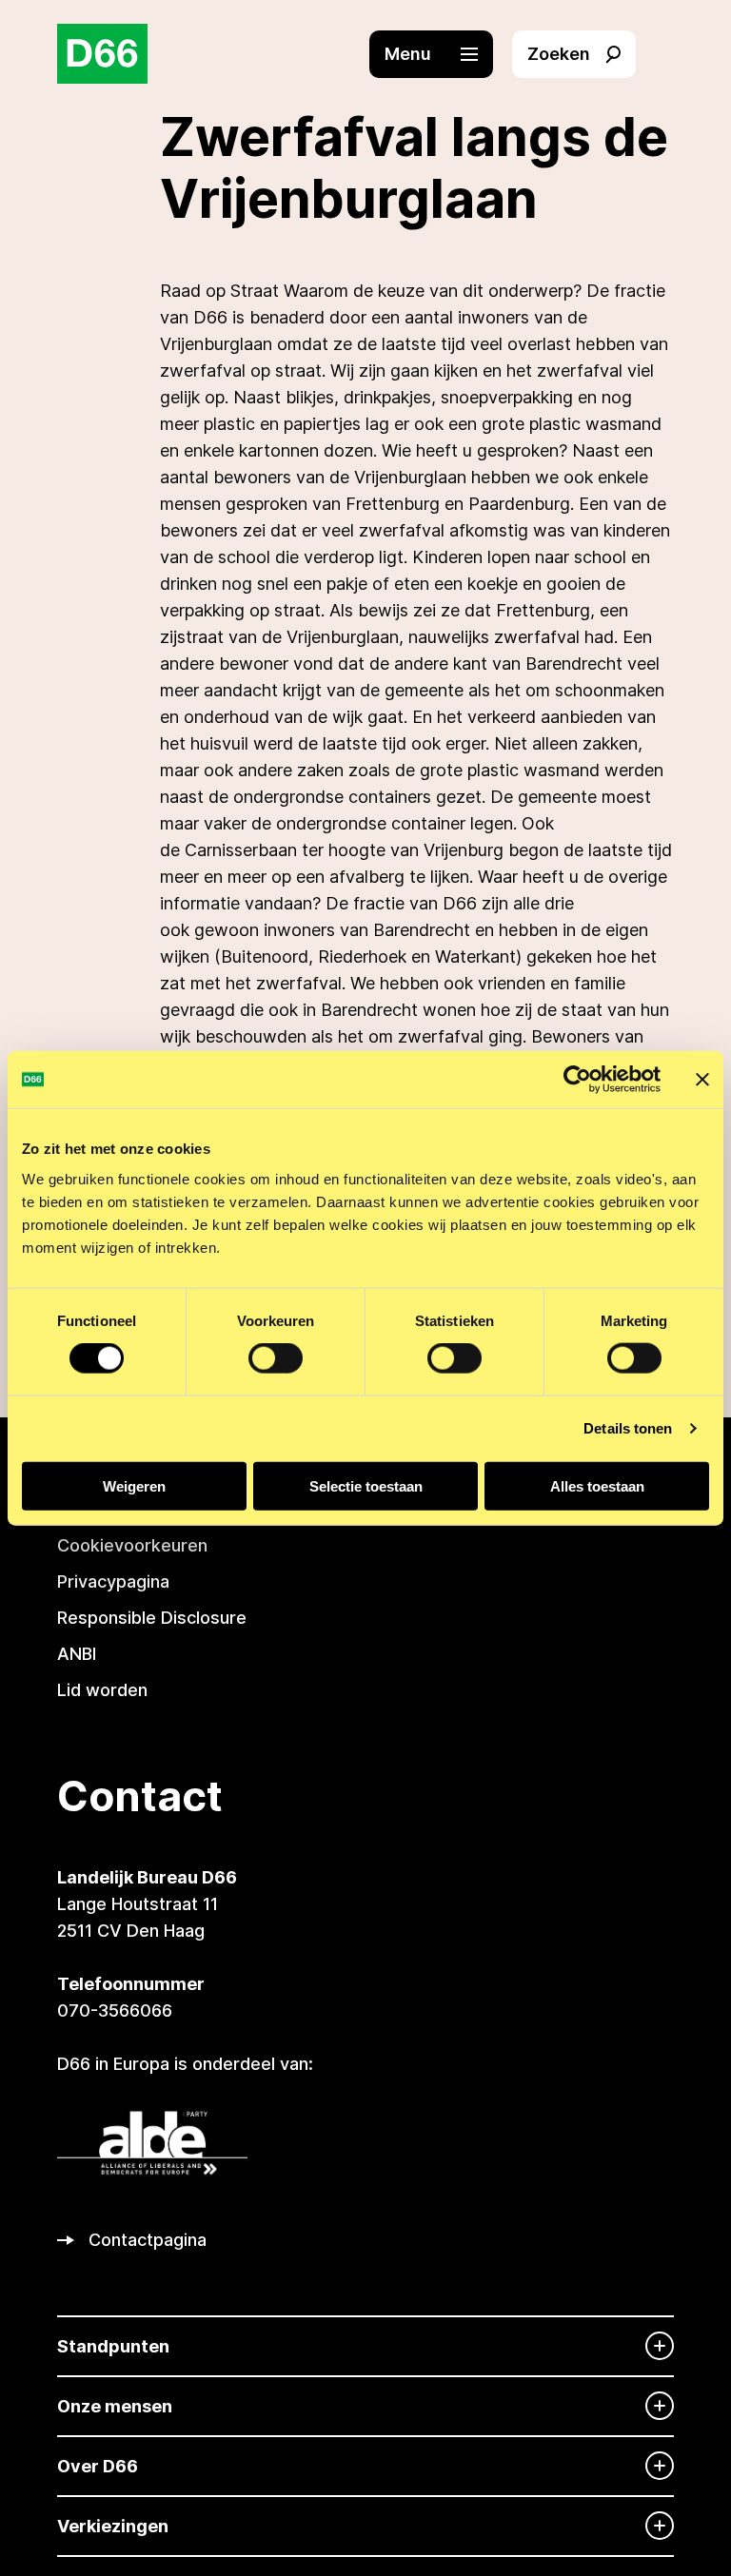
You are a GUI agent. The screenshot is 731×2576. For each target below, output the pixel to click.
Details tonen (628, 1428)
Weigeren (134, 1485)
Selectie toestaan (366, 1485)
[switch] (276, 1358)
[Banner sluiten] (702, 1080)
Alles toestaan (597, 1485)
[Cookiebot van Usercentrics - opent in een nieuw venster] (577, 1080)
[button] (441, 54)
